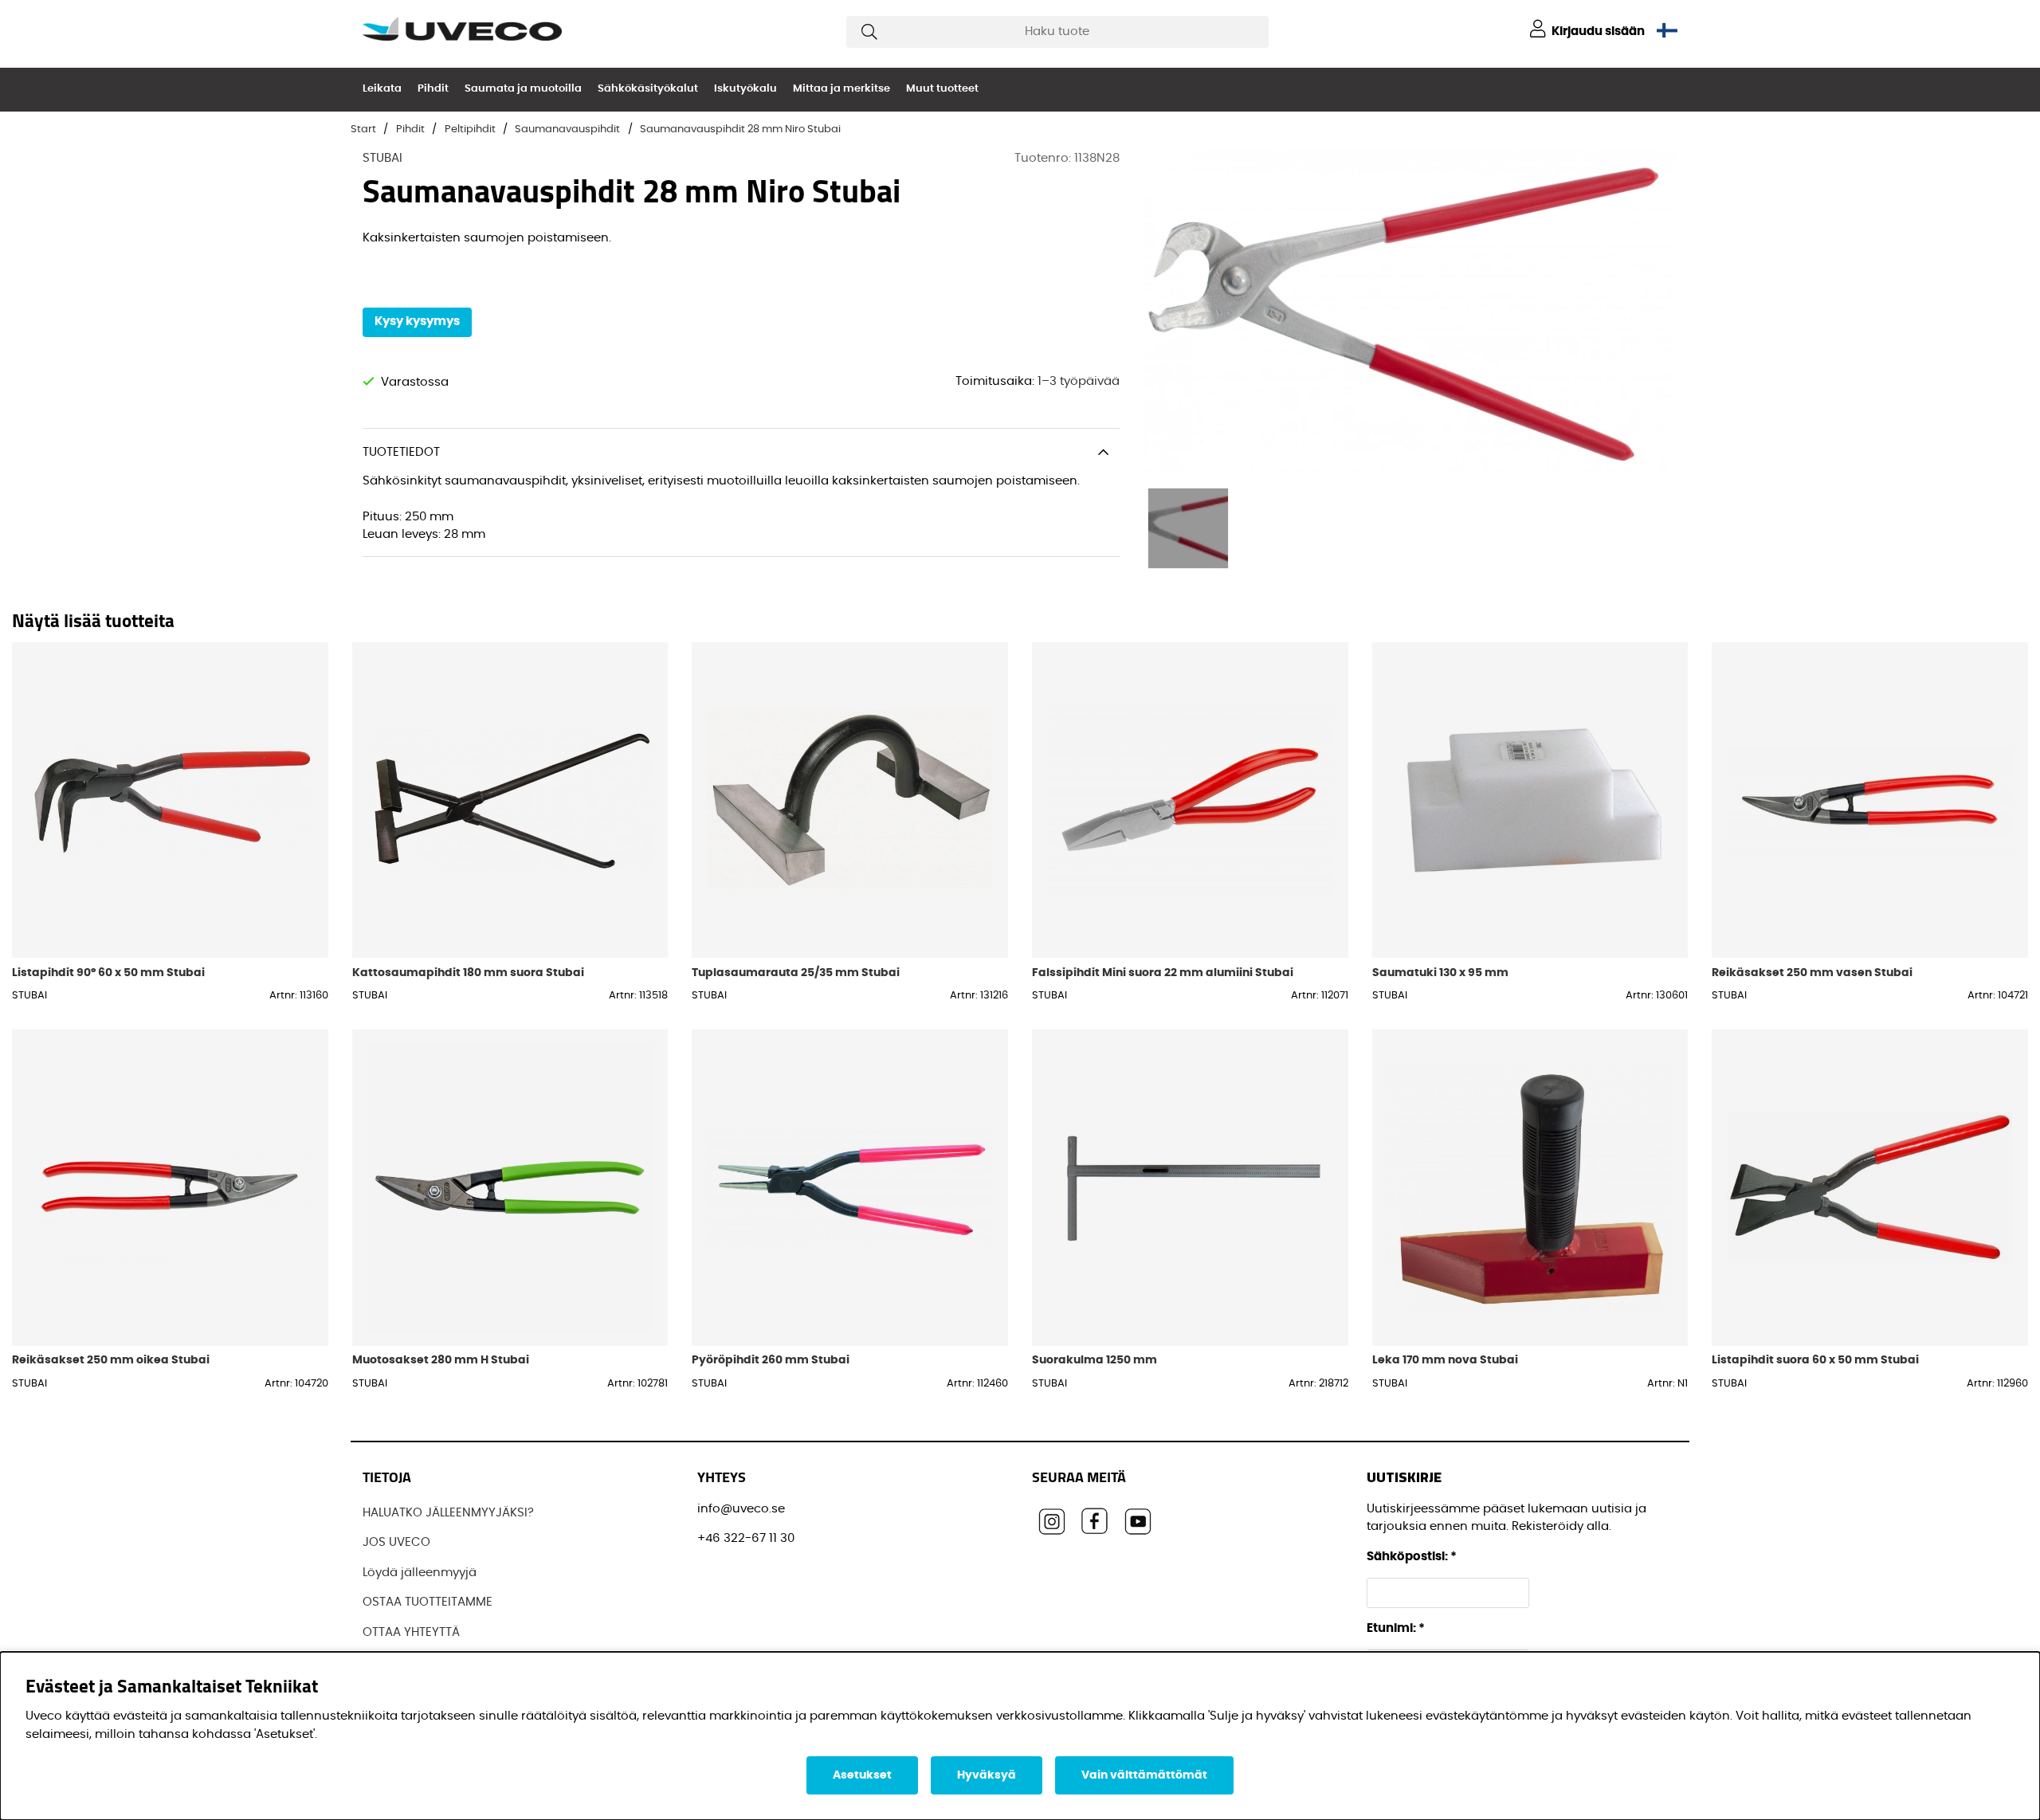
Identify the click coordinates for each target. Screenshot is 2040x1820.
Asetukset (862, 1775)
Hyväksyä (987, 1775)
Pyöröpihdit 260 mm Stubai (771, 1360)
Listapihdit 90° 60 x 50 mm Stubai (108, 973)
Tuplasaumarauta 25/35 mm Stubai (796, 973)
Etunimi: (1396, 1628)
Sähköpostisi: (1412, 1557)
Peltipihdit (470, 129)
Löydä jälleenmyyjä (420, 1573)
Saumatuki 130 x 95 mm (1440, 973)
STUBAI (382, 158)
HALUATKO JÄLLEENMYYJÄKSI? (448, 1513)
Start (363, 129)
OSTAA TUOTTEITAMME (428, 1602)
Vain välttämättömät (1144, 1775)
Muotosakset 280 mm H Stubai (441, 1360)
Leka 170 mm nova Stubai (1445, 1360)
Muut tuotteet (942, 89)
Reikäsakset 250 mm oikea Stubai (111, 1360)
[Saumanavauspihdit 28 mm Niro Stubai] (1188, 528)
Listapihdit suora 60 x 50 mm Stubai (1815, 1360)
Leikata (382, 89)
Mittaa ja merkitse (841, 89)
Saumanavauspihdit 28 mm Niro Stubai (740, 129)
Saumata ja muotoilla (523, 89)
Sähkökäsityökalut (648, 89)
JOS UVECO (396, 1542)
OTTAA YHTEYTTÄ (411, 1632)
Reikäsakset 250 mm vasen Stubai (1812, 973)
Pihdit (433, 89)
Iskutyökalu (745, 89)
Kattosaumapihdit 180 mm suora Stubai (468, 973)
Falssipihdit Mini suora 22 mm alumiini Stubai (1163, 973)
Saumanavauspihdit (567, 129)
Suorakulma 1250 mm (1095, 1360)
